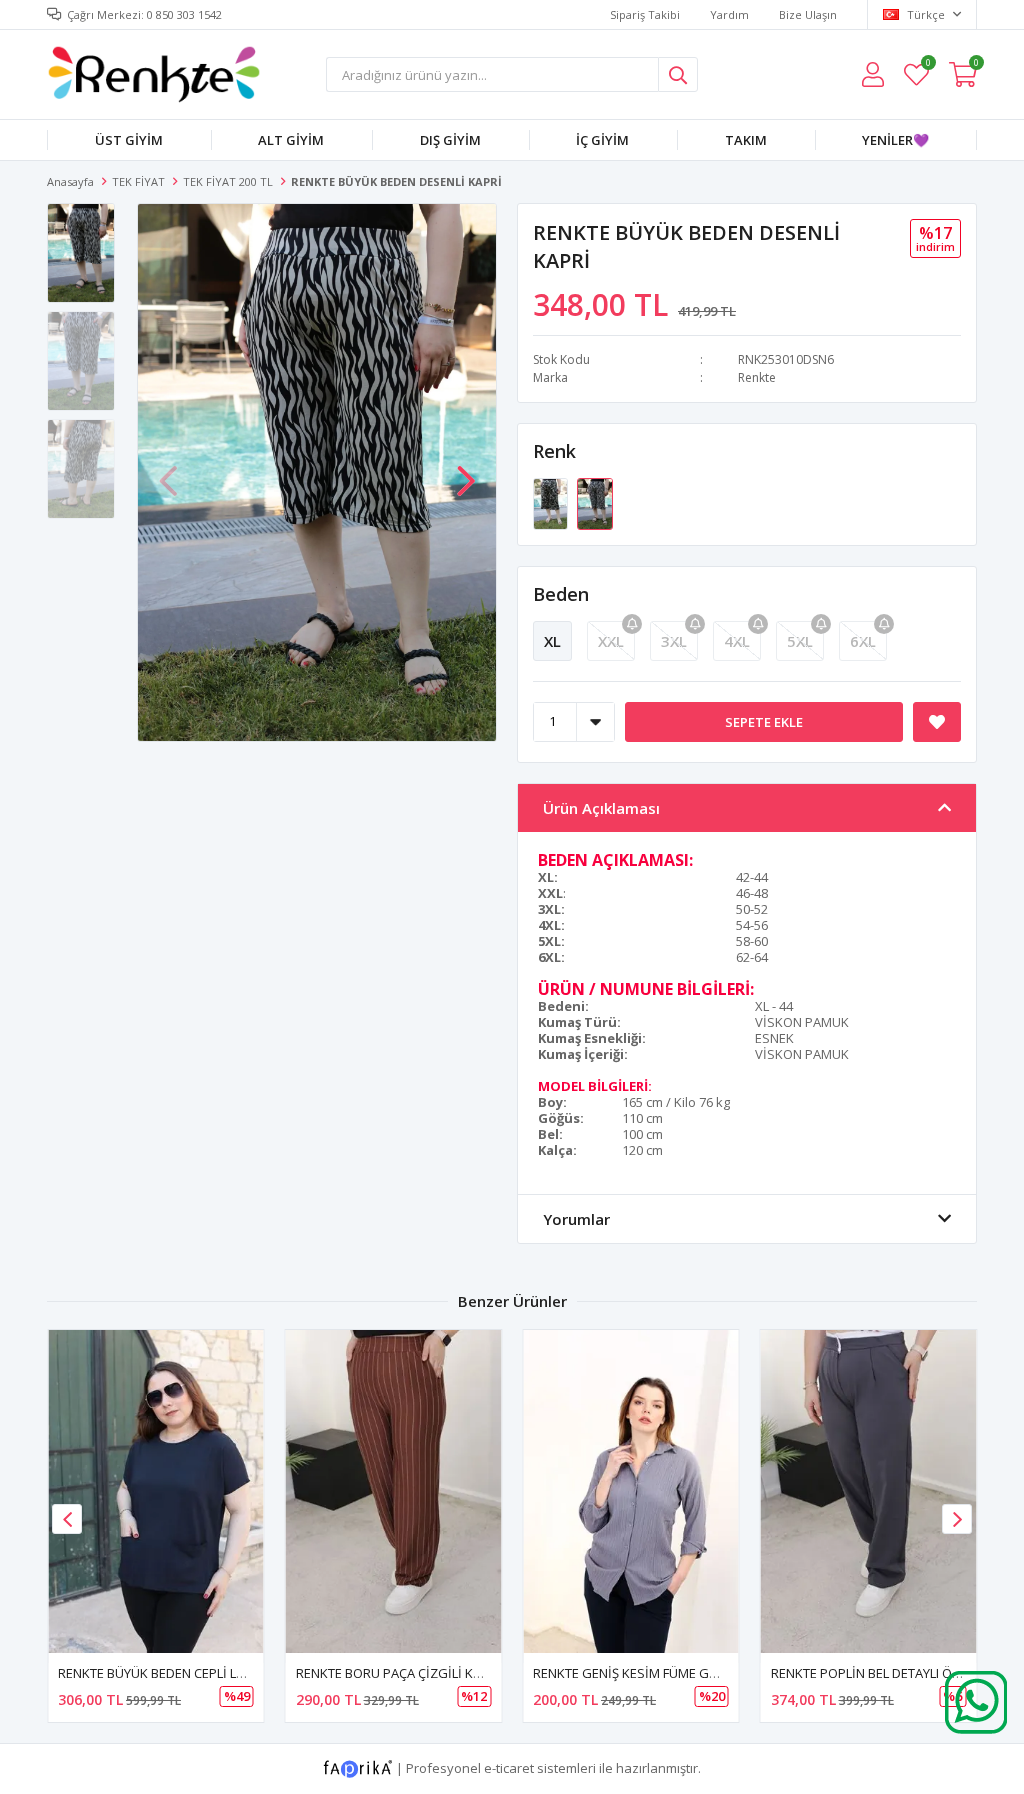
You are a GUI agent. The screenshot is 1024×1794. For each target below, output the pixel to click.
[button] (466, 471)
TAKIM (746, 140)
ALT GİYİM (291, 140)
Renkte (757, 377)
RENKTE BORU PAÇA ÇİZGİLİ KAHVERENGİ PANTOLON (454, 1673)
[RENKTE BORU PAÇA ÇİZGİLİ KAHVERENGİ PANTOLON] (394, 1491)
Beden (561, 594)
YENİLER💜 (895, 140)
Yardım (729, 14)
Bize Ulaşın (808, 14)
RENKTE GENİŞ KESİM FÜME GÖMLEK (642, 1673)
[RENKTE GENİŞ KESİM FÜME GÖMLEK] (631, 1491)
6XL (863, 641)
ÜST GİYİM (129, 140)
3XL (674, 641)
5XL (800, 641)
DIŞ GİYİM (450, 140)
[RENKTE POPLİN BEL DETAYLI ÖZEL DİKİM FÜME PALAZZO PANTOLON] (869, 1491)
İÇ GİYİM (602, 140)
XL (552, 641)
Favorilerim (927, 65)
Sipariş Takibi (645, 14)
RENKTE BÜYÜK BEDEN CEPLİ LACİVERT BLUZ (189, 1673)
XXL (611, 641)
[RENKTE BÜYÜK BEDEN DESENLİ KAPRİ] (552, 502)
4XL (737, 641)
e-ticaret (509, 1768)
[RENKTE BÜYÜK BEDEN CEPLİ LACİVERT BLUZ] (156, 1491)
